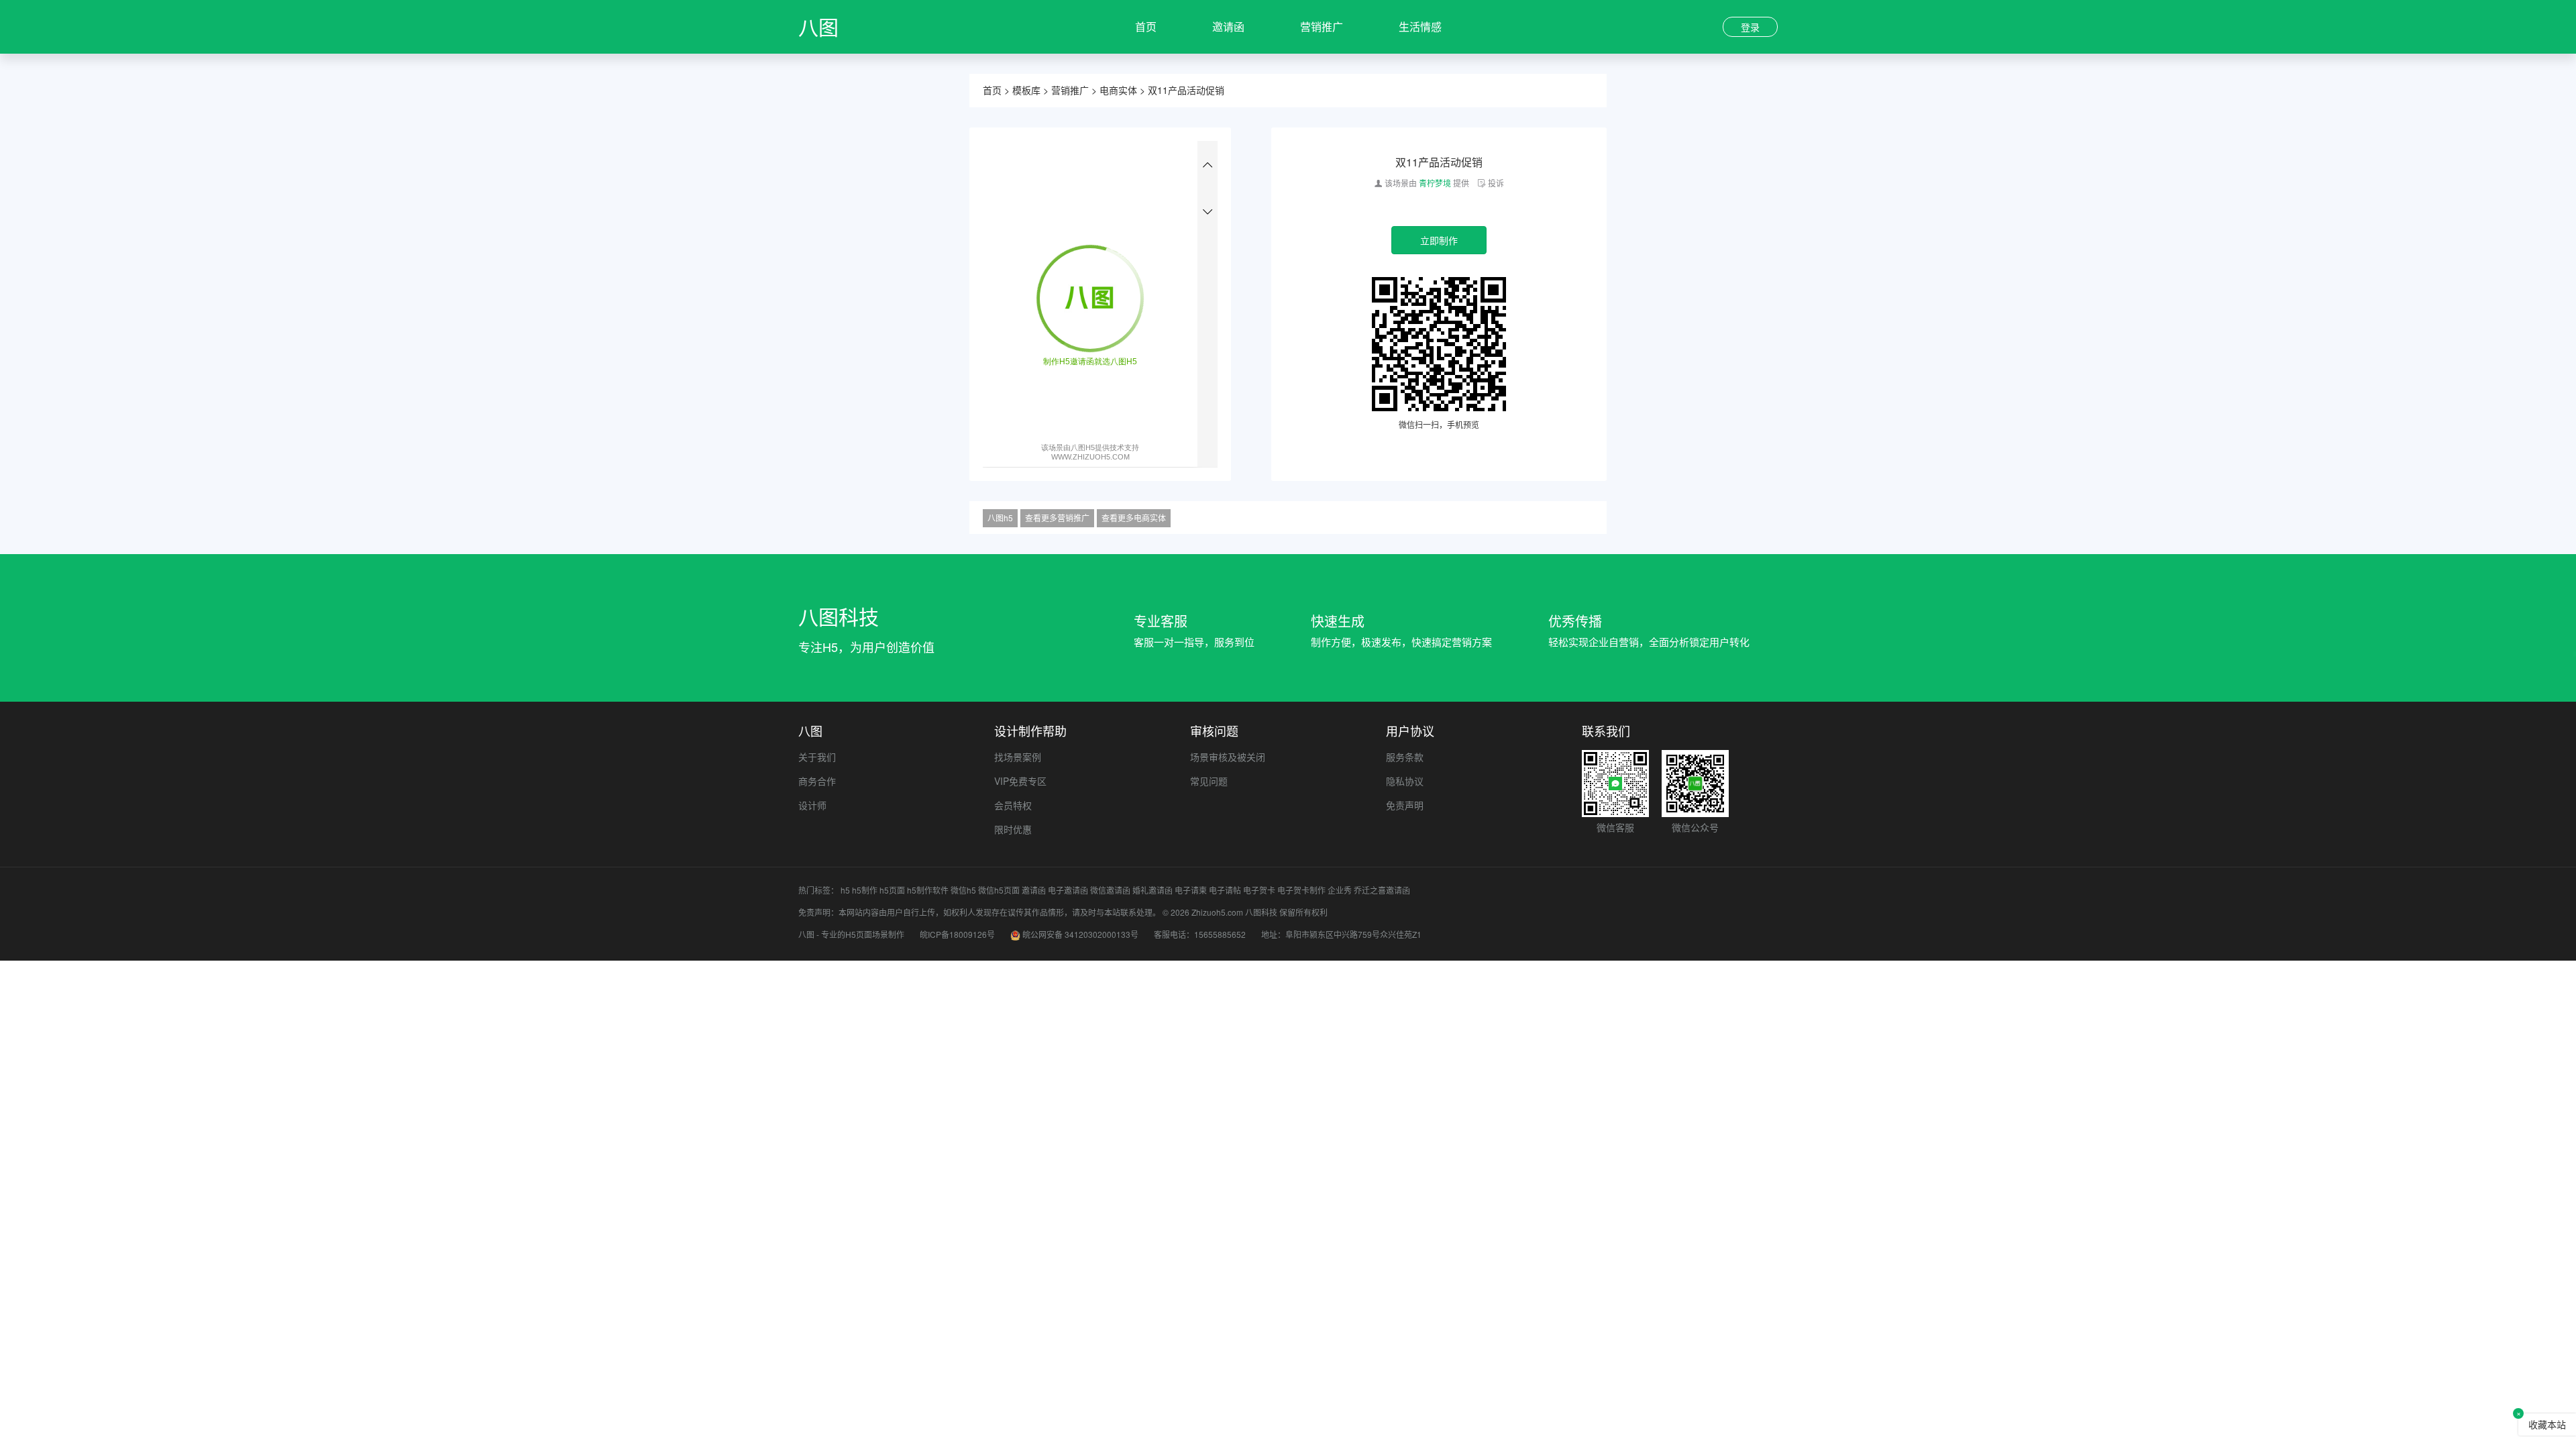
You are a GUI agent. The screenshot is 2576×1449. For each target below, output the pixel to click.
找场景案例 (1018, 757)
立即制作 (1439, 240)
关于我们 (817, 757)
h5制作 (865, 890)
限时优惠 (1013, 829)
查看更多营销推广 (1057, 518)
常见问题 (1209, 781)
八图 (818, 26)
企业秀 (1340, 890)
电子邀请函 (1068, 890)
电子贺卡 (1259, 890)
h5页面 (892, 890)
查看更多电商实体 (1134, 518)
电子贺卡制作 (1301, 890)
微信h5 (963, 890)
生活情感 (1420, 26)
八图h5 (1000, 518)
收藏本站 (2547, 1424)
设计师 (812, 805)
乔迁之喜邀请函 (1382, 890)
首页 (1146, 26)
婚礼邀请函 (1152, 890)
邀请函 (1228, 26)
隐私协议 (1405, 781)
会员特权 (1013, 805)
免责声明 (1405, 805)
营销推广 (1322, 26)
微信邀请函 (1110, 890)
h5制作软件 (928, 890)
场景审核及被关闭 (1228, 757)
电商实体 (1118, 90)
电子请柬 (1191, 890)
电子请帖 (1225, 890)
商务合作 (817, 781)
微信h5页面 (999, 890)
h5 (845, 890)
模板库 (1026, 90)
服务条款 (1405, 757)
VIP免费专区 (1020, 781)
